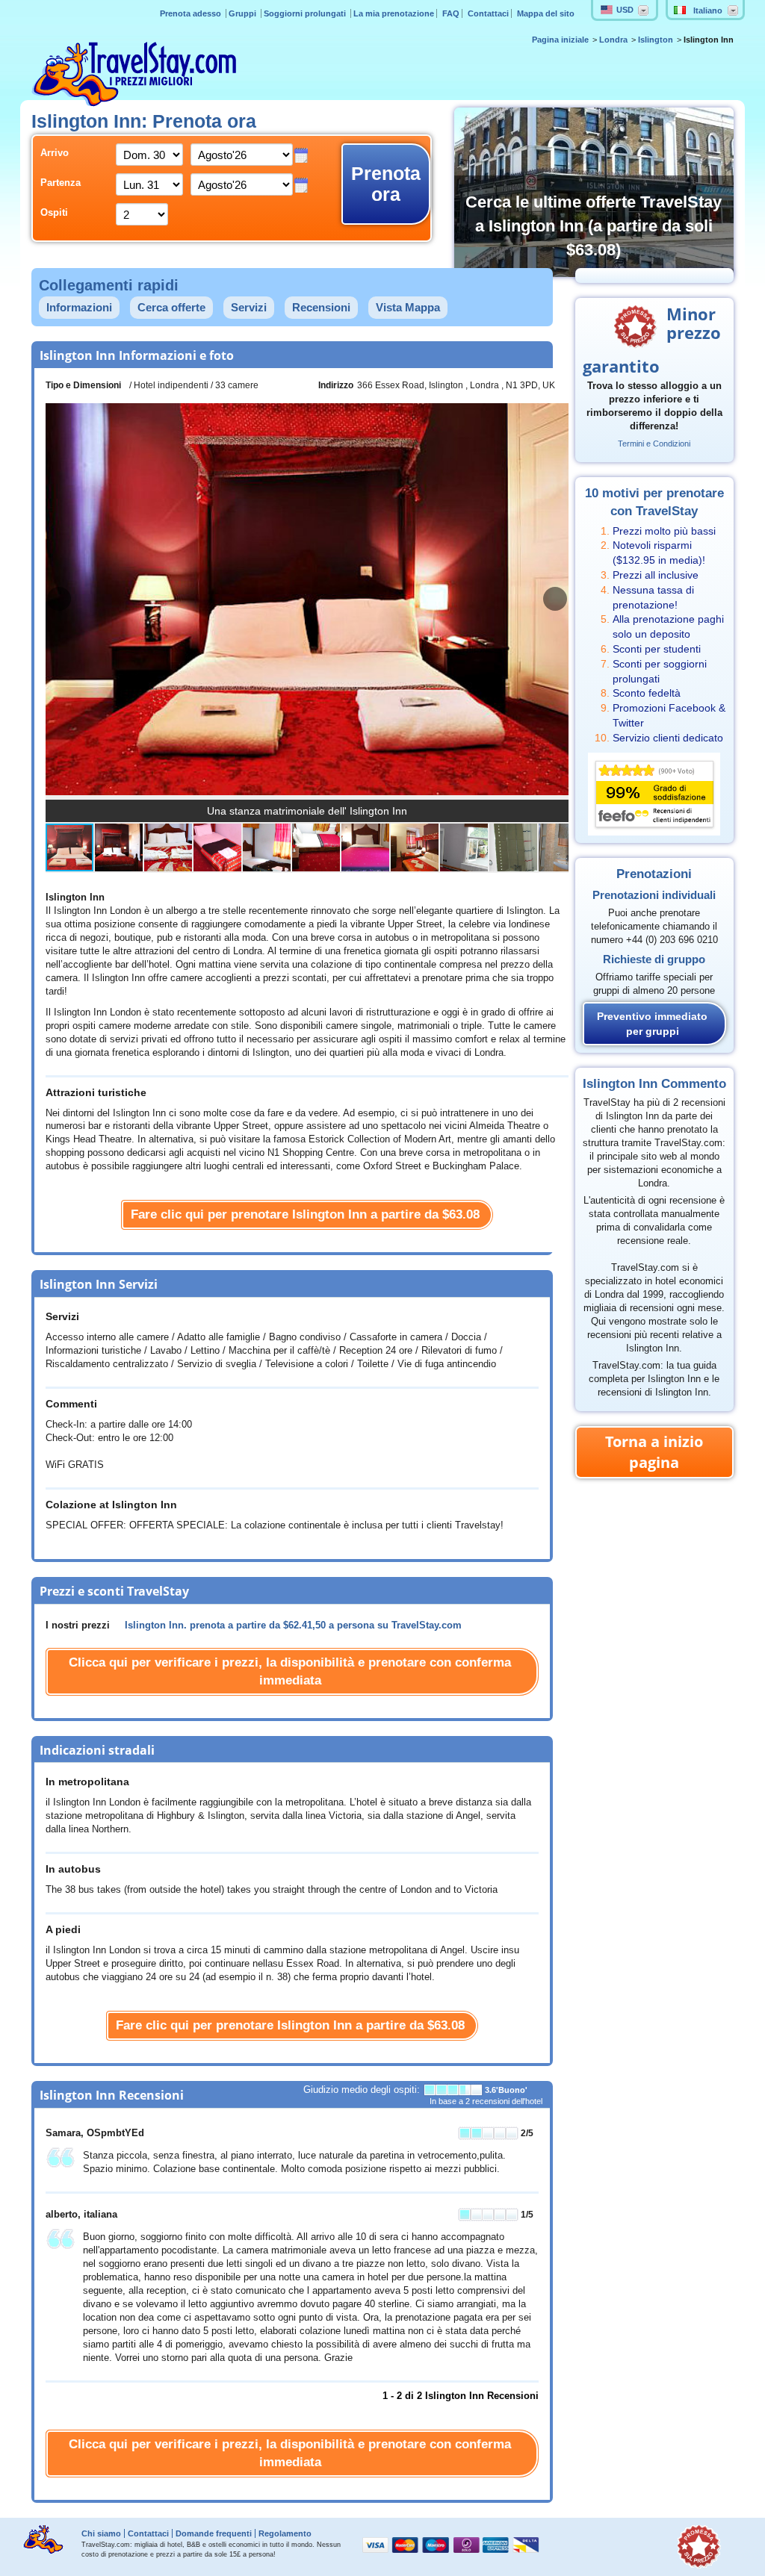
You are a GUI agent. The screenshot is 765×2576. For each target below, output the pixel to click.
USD (625, 10)
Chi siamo (101, 2533)
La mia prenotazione (394, 13)
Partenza (61, 183)
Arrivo (55, 153)
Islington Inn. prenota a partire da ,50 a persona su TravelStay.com (293, 1625)
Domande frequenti (214, 2533)
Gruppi (244, 13)
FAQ (451, 13)
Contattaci (488, 13)
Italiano (708, 10)
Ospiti (54, 213)
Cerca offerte (171, 307)
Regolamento (285, 2533)
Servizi (249, 307)
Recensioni (321, 307)
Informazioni (79, 307)
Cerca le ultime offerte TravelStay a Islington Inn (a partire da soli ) (594, 226)
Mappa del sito (546, 13)
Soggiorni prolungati (306, 13)
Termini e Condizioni (654, 444)
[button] (555, 599)
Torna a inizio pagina (654, 1452)
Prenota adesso (192, 13)
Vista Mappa (408, 307)
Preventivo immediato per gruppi (652, 1024)
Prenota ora (386, 184)
